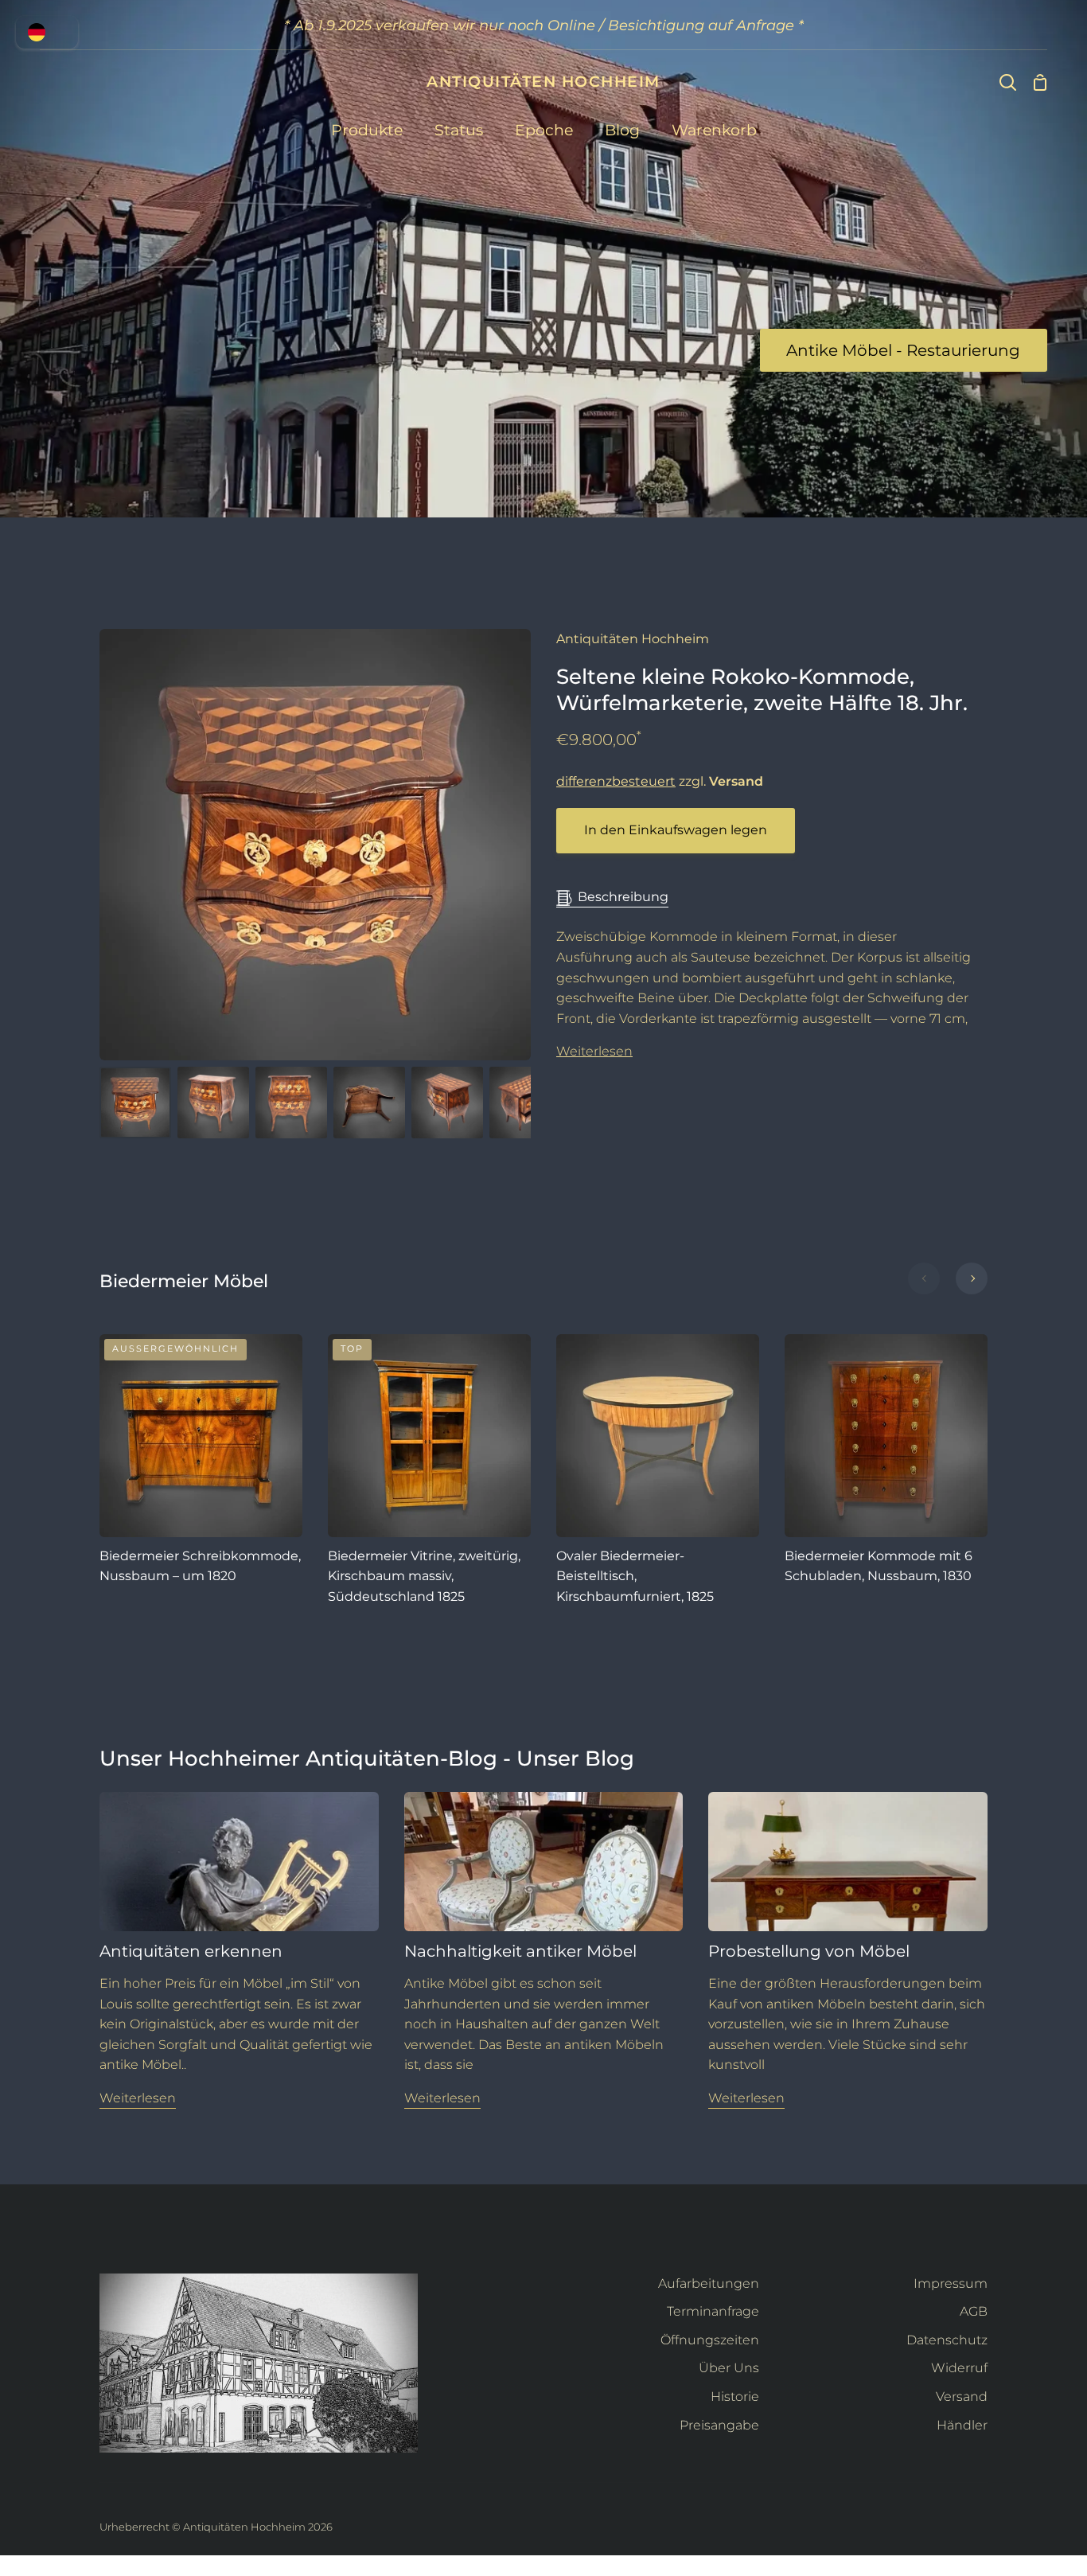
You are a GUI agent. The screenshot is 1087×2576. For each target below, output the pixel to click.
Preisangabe (719, 2425)
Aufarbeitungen (709, 2283)
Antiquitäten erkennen (191, 1951)
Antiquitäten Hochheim (633, 639)
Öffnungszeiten (710, 2340)
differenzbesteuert (616, 781)
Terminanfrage (713, 2311)
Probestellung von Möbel (809, 1951)
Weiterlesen (594, 1051)
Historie (735, 2396)
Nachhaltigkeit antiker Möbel (520, 1951)
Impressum (951, 2283)
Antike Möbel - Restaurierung (903, 350)
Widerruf (959, 2368)
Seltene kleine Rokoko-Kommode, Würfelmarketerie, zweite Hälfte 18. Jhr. (762, 690)
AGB (974, 2311)
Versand (962, 2396)
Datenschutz (947, 2340)
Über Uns (729, 2368)
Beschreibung (623, 897)
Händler (962, 2425)
